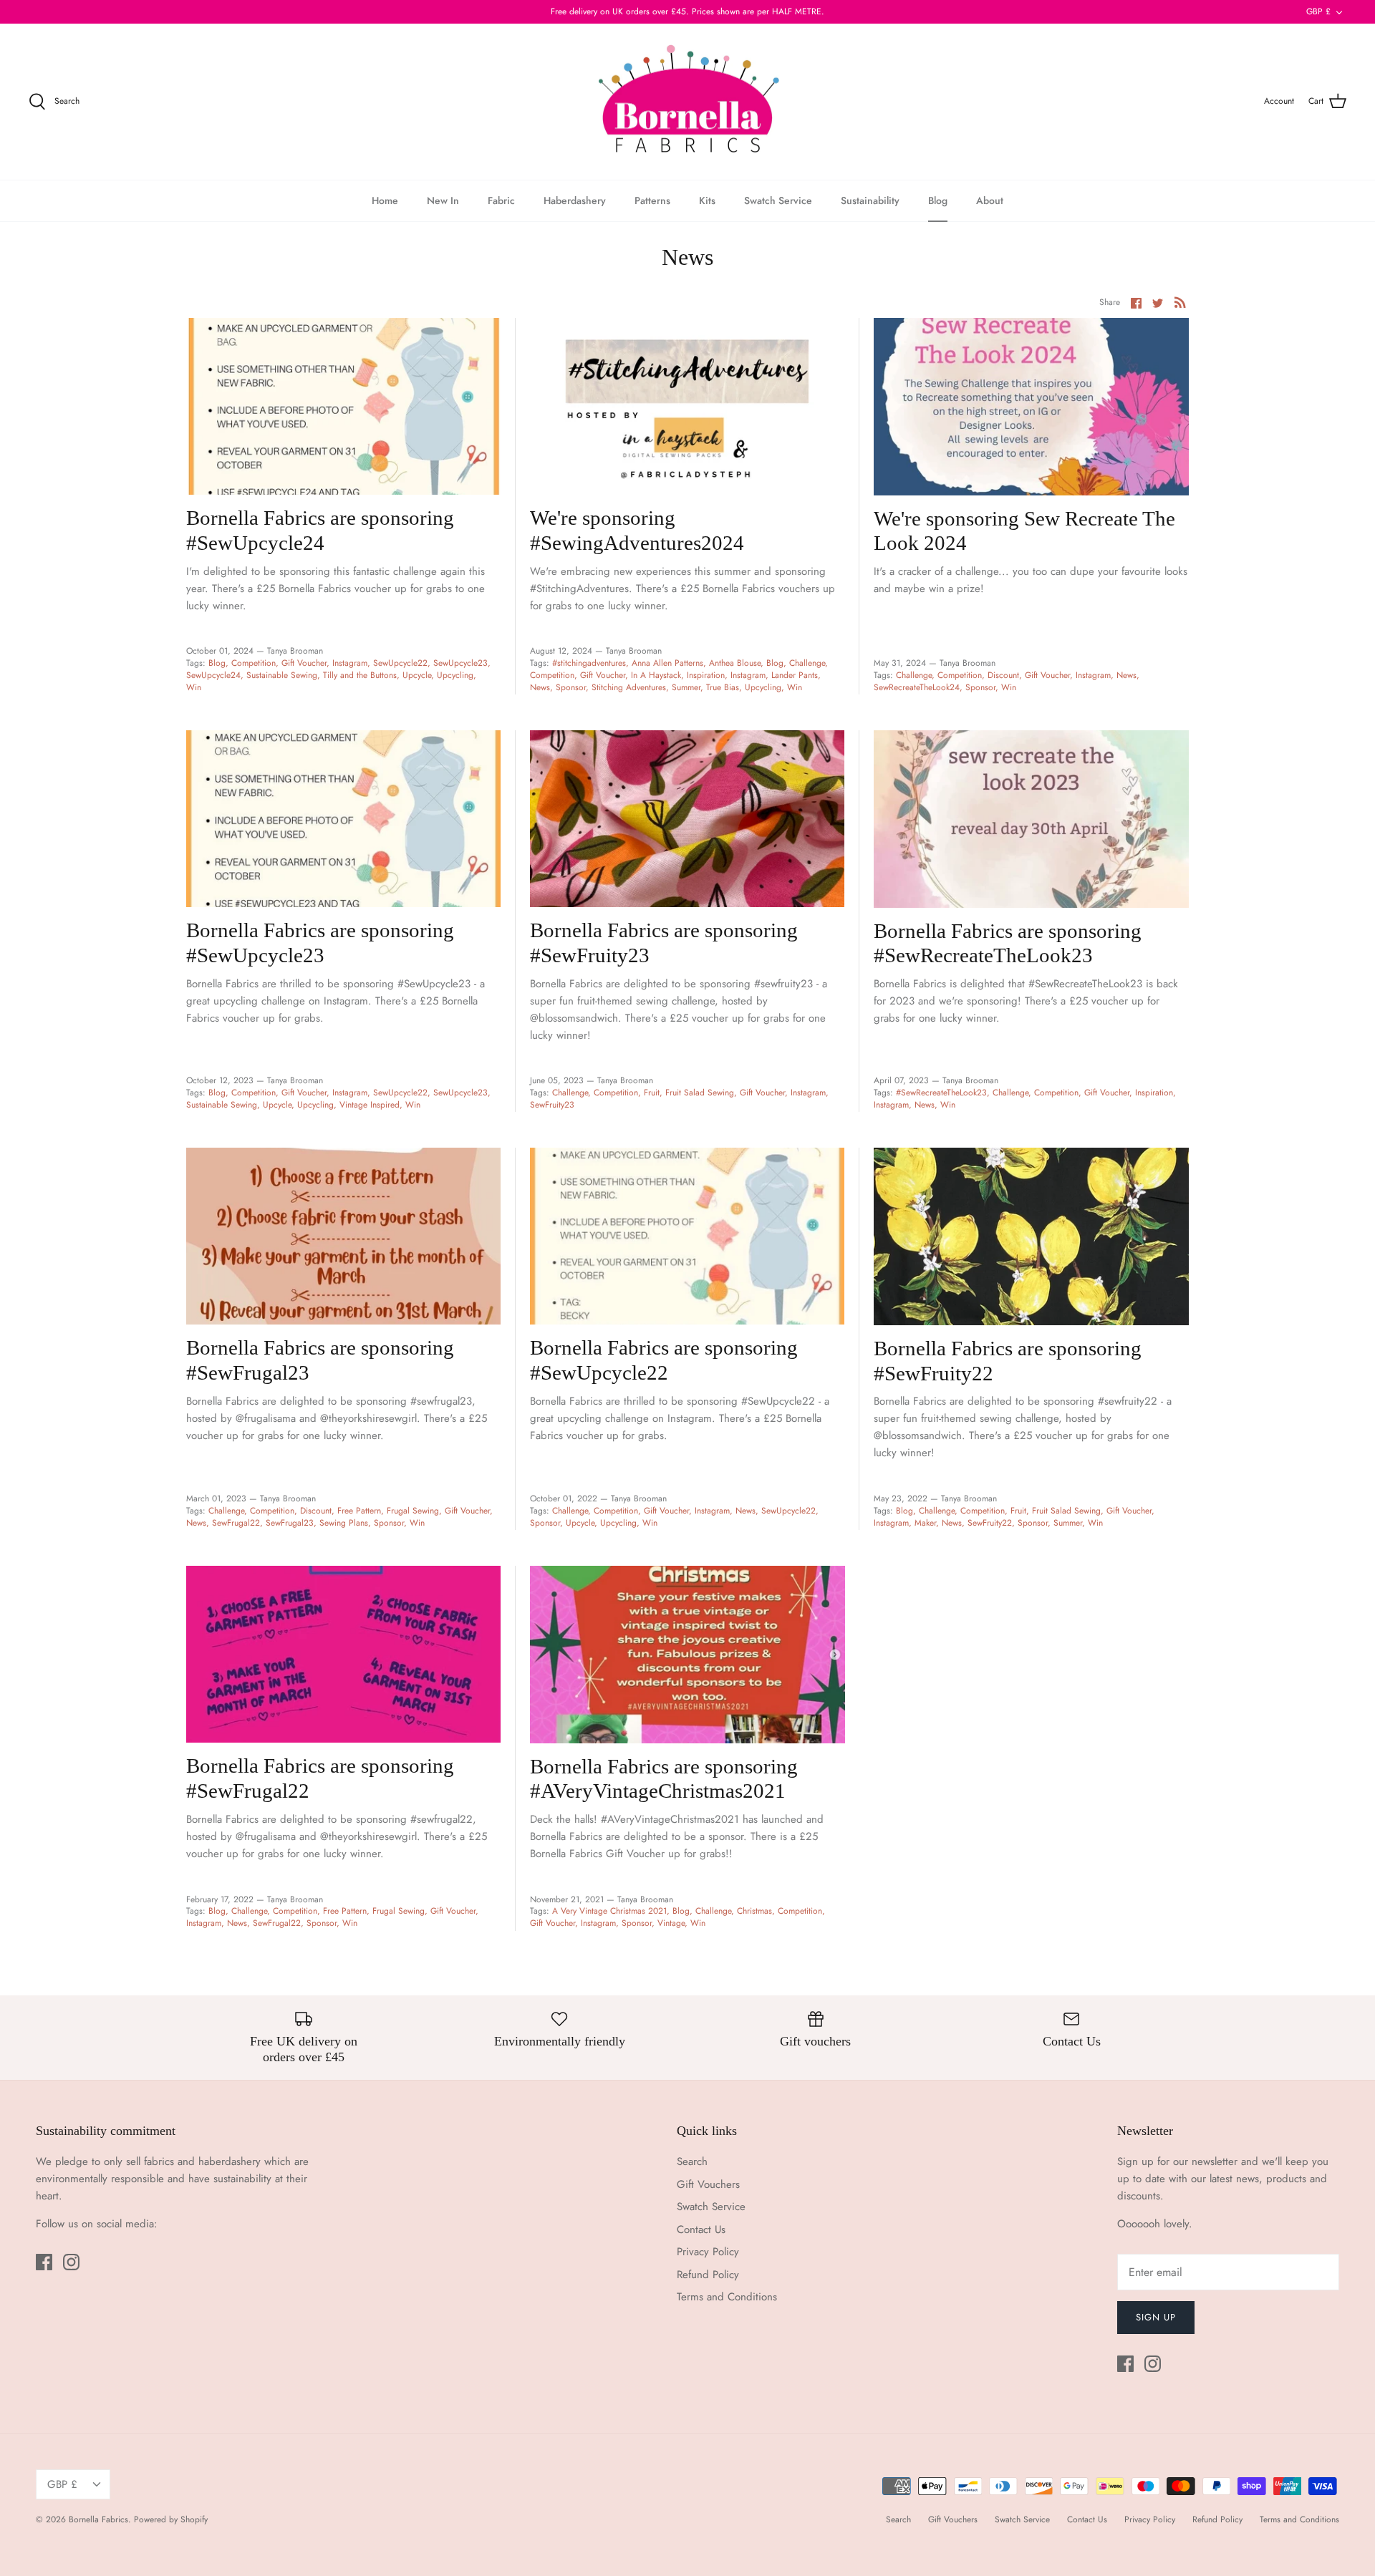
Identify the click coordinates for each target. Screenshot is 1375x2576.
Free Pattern (359, 1511)
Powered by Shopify (171, 2519)
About (990, 200)
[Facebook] (44, 2262)
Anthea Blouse (735, 663)
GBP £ (1318, 11)
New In (443, 200)
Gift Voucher (304, 663)
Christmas (754, 1911)
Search (692, 2161)
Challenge (807, 663)
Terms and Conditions (727, 2297)
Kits (707, 200)
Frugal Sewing (413, 1511)
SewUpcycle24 (213, 675)
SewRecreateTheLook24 (917, 687)
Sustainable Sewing (282, 675)
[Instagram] (71, 2262)
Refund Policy (708, 2275)
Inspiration (706, 675)
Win (194, 687)
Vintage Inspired (370, 1105)
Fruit (652, 1093)
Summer (686, 687)
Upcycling (455, 675)
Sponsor (571, 687)
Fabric (501, 200)
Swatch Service (778, 200)
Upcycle (417, 675)
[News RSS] (1180, 302)
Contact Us (701, 2229)
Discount (1003, 675)
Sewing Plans (344, 1523)
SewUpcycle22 (400, 663)
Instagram (350, 663)
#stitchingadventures (589, 663)
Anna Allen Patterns (667, 663)
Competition (254, 663)
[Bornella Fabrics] (687, 102)
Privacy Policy (708, 2252)
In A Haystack (656, 675)
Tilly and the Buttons (360, 675)
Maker (925, 1523)
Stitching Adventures (629, 687)
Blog (938, 200)
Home (385, 200)
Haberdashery (575, 200)
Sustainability (870, 200)
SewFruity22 (990, 1523)
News (540, 687)
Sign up (1156, 2317)
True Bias (723, 687)
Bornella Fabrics (98, 2519)
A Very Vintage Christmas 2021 (609, 1911)
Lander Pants (795, 675)
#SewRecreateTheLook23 (941, 1093)
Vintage (671, 1923)
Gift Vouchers (708, 2184)
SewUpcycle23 (460, 663)
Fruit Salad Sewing (700, 1093)
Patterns (652, 200)
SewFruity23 (552, 1105)
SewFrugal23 (290, 1523)
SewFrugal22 (236, 1523)
